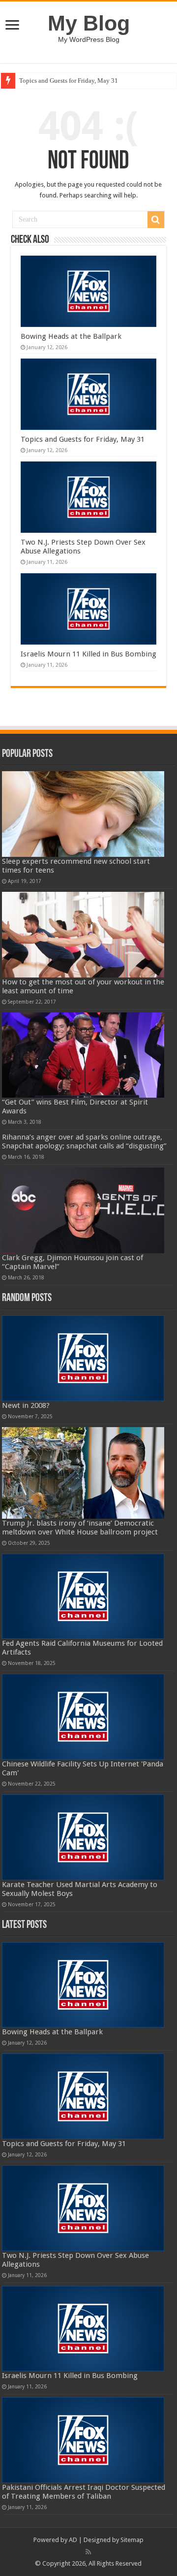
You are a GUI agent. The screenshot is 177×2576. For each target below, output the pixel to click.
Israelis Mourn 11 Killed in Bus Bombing (88, 654)
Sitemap (132, 2540)
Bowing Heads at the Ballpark (71, 336)
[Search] (156, 220)
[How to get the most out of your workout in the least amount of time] (83, 935)
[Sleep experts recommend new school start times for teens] (83, 814)
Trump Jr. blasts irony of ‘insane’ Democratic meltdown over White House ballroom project (80, 1528)
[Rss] (88, 2552)
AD (73, 2540)
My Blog (89, 23)
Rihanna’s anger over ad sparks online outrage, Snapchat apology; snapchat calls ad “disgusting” (84, 1141)
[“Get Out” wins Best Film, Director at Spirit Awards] (83, 1055)
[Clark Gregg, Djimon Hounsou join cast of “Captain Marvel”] (83, 1210)
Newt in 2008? (26, 1405)
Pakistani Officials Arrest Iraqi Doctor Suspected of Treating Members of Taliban (84, 2492)
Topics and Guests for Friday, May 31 (69, 81)
